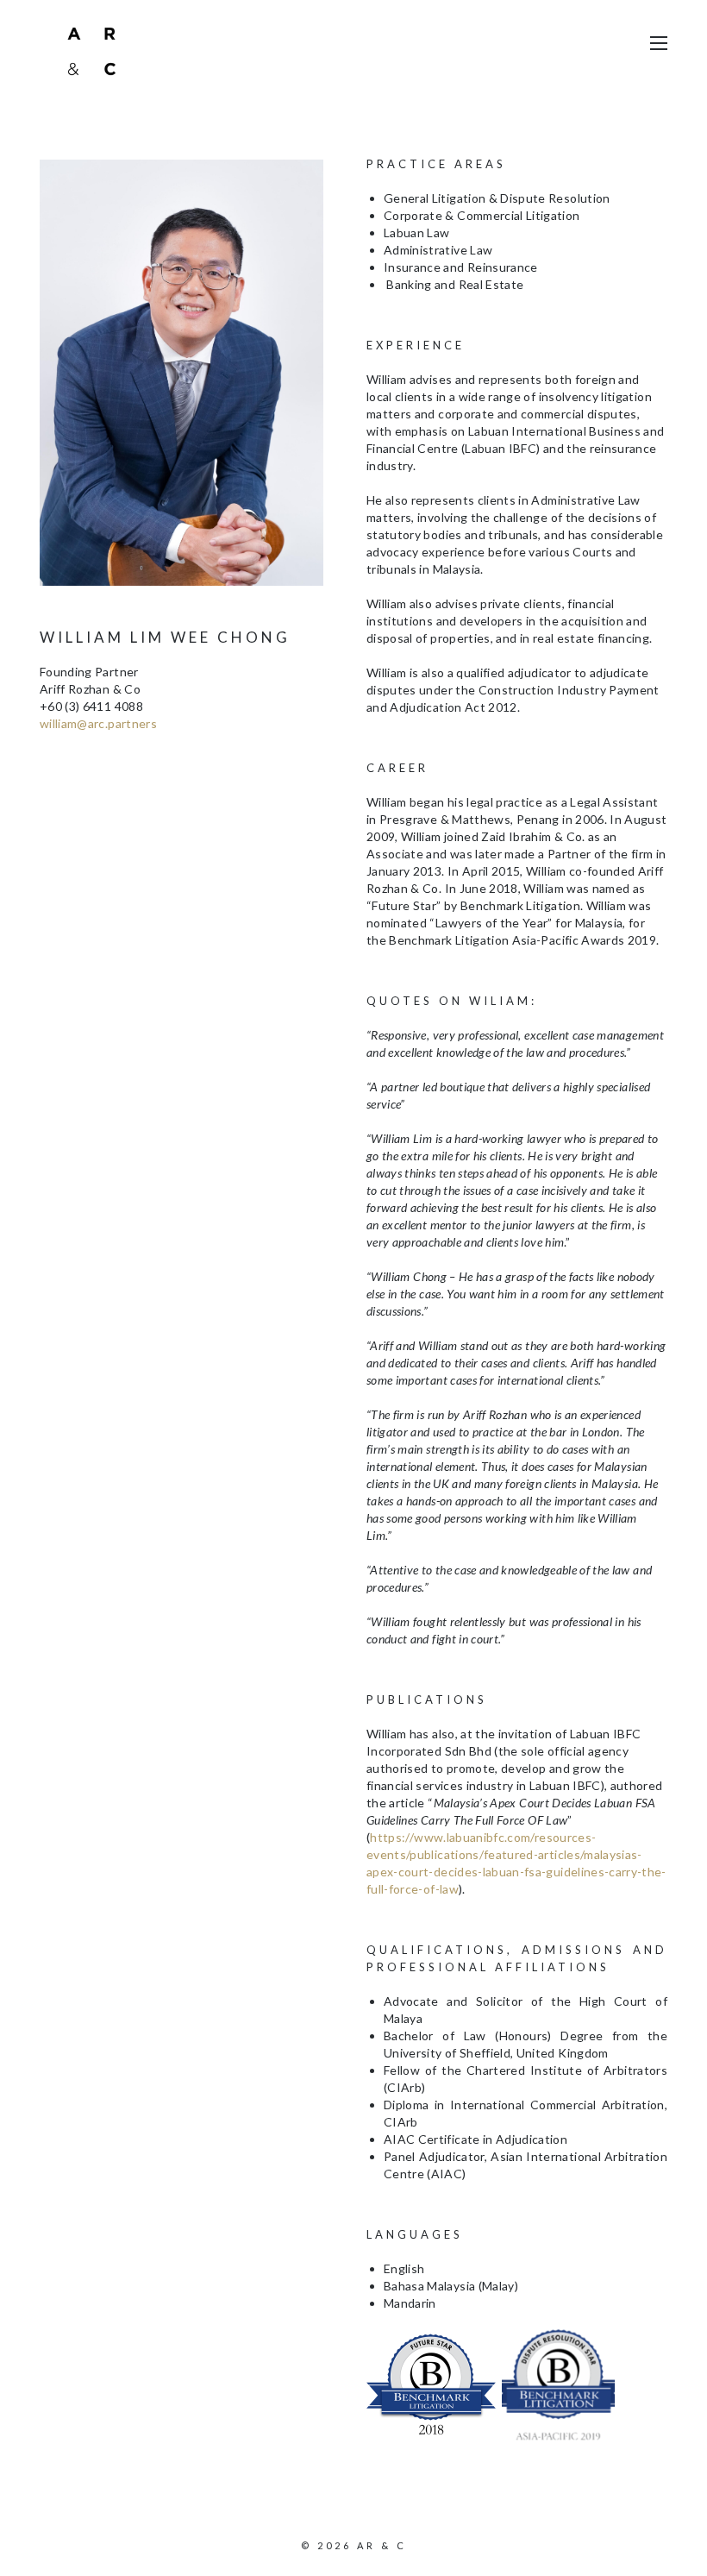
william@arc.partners (98, 723)
